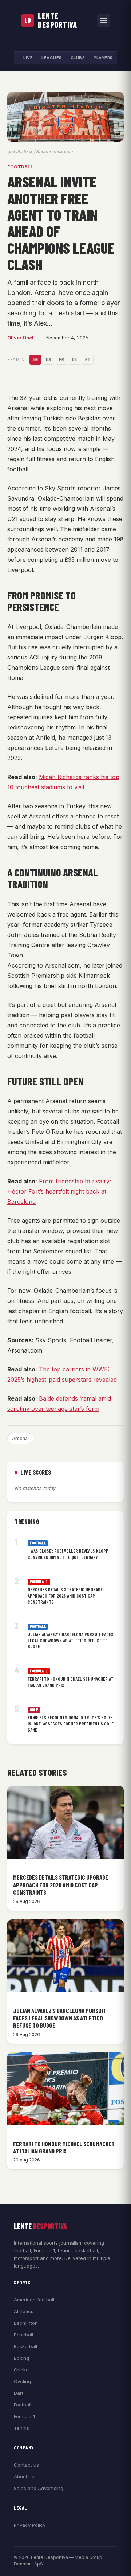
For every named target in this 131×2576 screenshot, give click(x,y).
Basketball (25, 2346)
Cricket (22, 2370)
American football (34, 2300)
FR (61, 359)
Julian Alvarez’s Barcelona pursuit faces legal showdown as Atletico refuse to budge (71, 1641)
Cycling (22, 2381)
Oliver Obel (20, 338)
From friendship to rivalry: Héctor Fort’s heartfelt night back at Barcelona (59, 1191)
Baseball (23, 2335)
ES (48, 359)
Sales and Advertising (39, 2488)
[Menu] (103, 20)
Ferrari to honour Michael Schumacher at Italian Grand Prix (70, 1682)
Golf (34, 1710)
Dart (19, 2393)
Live (28, 58)
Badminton (26, 2323)
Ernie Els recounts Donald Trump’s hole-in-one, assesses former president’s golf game (71, 1724)
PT (88, 359)
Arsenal (20, 1438)
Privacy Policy (30, 2525)
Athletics (24, 2311)
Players (103, 58)
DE (75, 359)
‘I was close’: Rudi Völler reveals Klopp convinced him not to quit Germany (68, 1554)
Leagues (52, 58)
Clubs (78, 58)
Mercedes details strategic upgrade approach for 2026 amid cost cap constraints (65, 1596)
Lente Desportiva (57, 20)
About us (24, 2476)
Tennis (21, 2428)
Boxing (21, 2358)
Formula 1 (39, 1582)
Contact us (26, 2465)
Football (20, 167)
